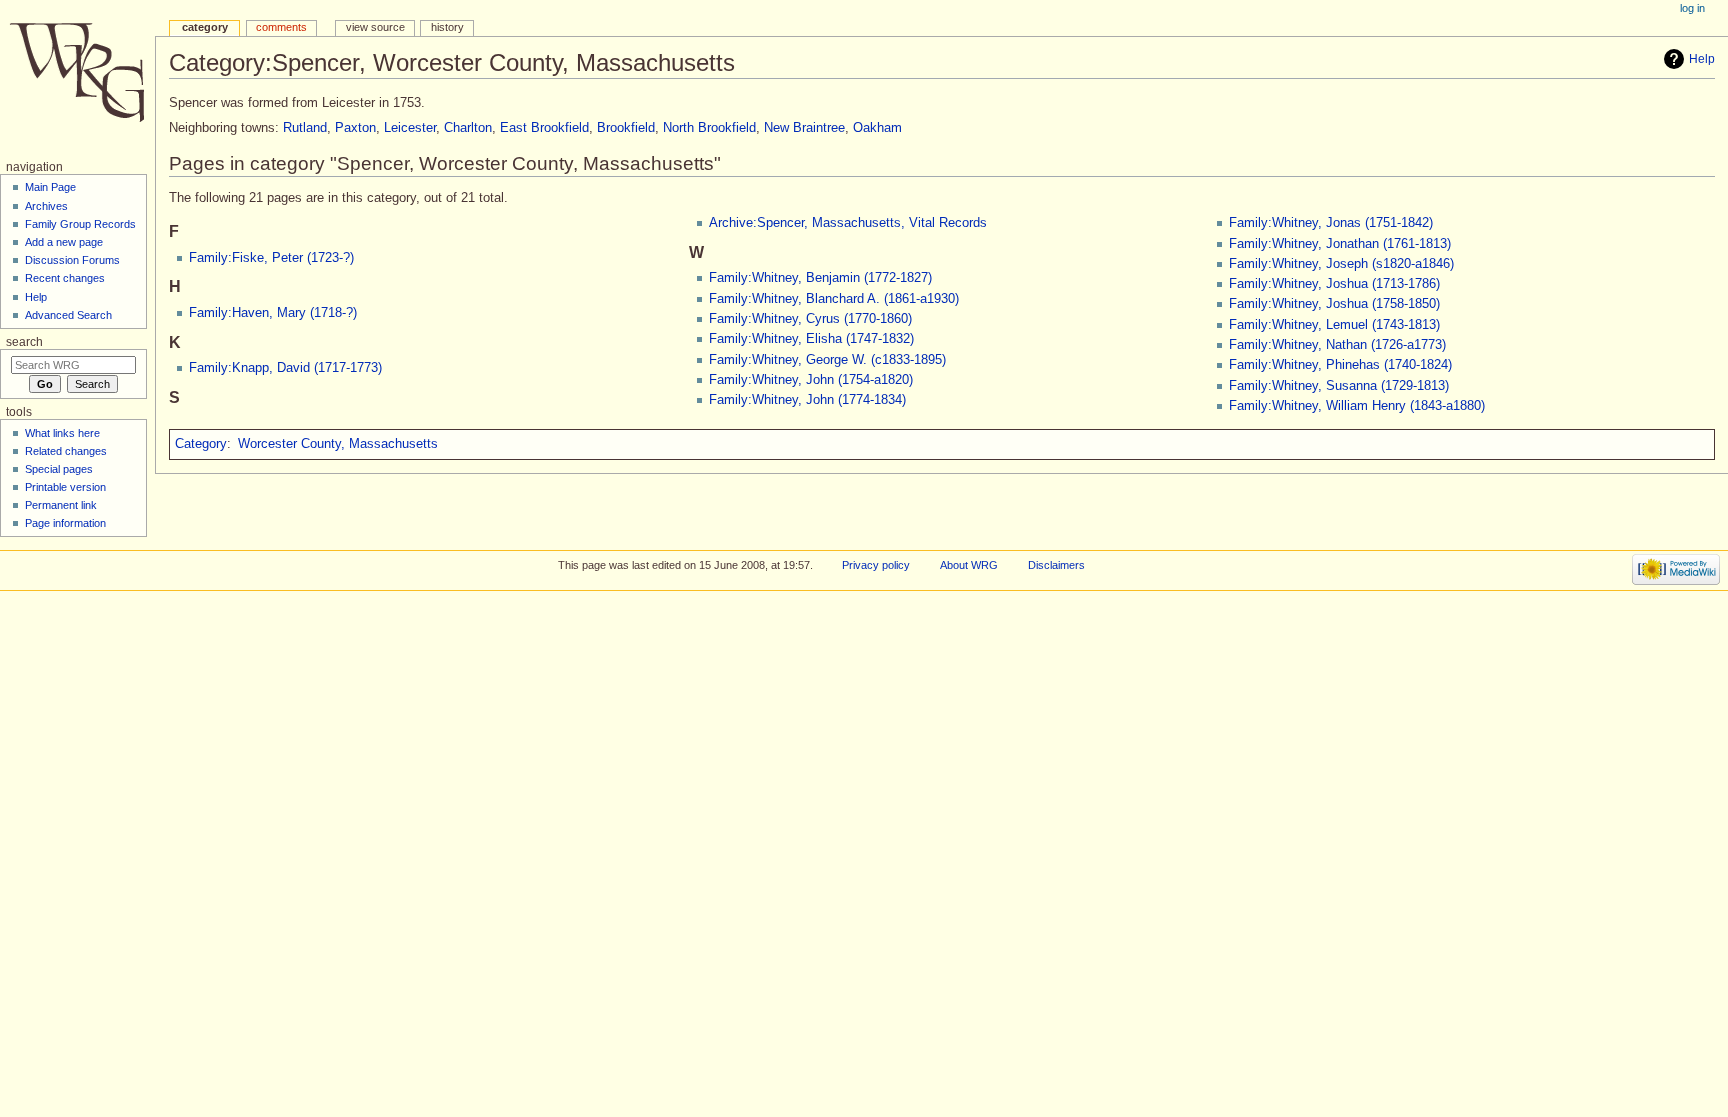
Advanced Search (68, 315)
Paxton (355, 128)
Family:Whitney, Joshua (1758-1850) (1334, 304)
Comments (281, 27)
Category (201, 444)
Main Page (50, 187)
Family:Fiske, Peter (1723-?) (271, 258)
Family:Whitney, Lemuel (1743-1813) (1334, 325)
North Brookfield (709, 128)
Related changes (66, 451)
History (447, 27)
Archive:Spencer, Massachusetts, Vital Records (848, 223)
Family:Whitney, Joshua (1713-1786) (1334, 284)
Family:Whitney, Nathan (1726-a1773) (1337, 345)
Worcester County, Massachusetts (338, 444)
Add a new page (64, 242)
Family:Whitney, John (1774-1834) (807, 400)
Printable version (65, 487)
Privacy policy (876, 565)
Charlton (468, 128)
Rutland (305, 128)
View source (375, 27)
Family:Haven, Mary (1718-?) (273, 313)
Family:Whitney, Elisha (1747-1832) (811, 339)
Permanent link (61, 505)
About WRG (969, 565)
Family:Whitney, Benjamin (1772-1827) (820, 278)
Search (24, 342)
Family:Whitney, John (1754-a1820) (811, 380)
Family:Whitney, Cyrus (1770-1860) (810, 319)
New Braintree (804, 128)
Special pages (59, 469)
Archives (46, 206)
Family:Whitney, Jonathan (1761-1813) (1340, 244)
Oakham (877, 128)
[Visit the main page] (77, 77)
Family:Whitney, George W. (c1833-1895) (827, 360)
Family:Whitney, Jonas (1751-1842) (1331, 223)
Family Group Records (80, 224)
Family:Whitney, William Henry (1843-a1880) (1357, 406)
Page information (65, 523)
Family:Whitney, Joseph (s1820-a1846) (1341, 264)
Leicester (410, 128)
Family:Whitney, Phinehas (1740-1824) (1340, 365)
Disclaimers (1056, 565)
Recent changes (65, 278)
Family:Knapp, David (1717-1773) (285, 368)
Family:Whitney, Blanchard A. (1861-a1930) (834, 299)
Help (1702, 59)
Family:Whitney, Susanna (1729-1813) (1339, 386)
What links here (62, 433)
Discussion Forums (72, 260)
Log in (1692, 8)
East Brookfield (544, 128)
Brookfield (626, 128)
